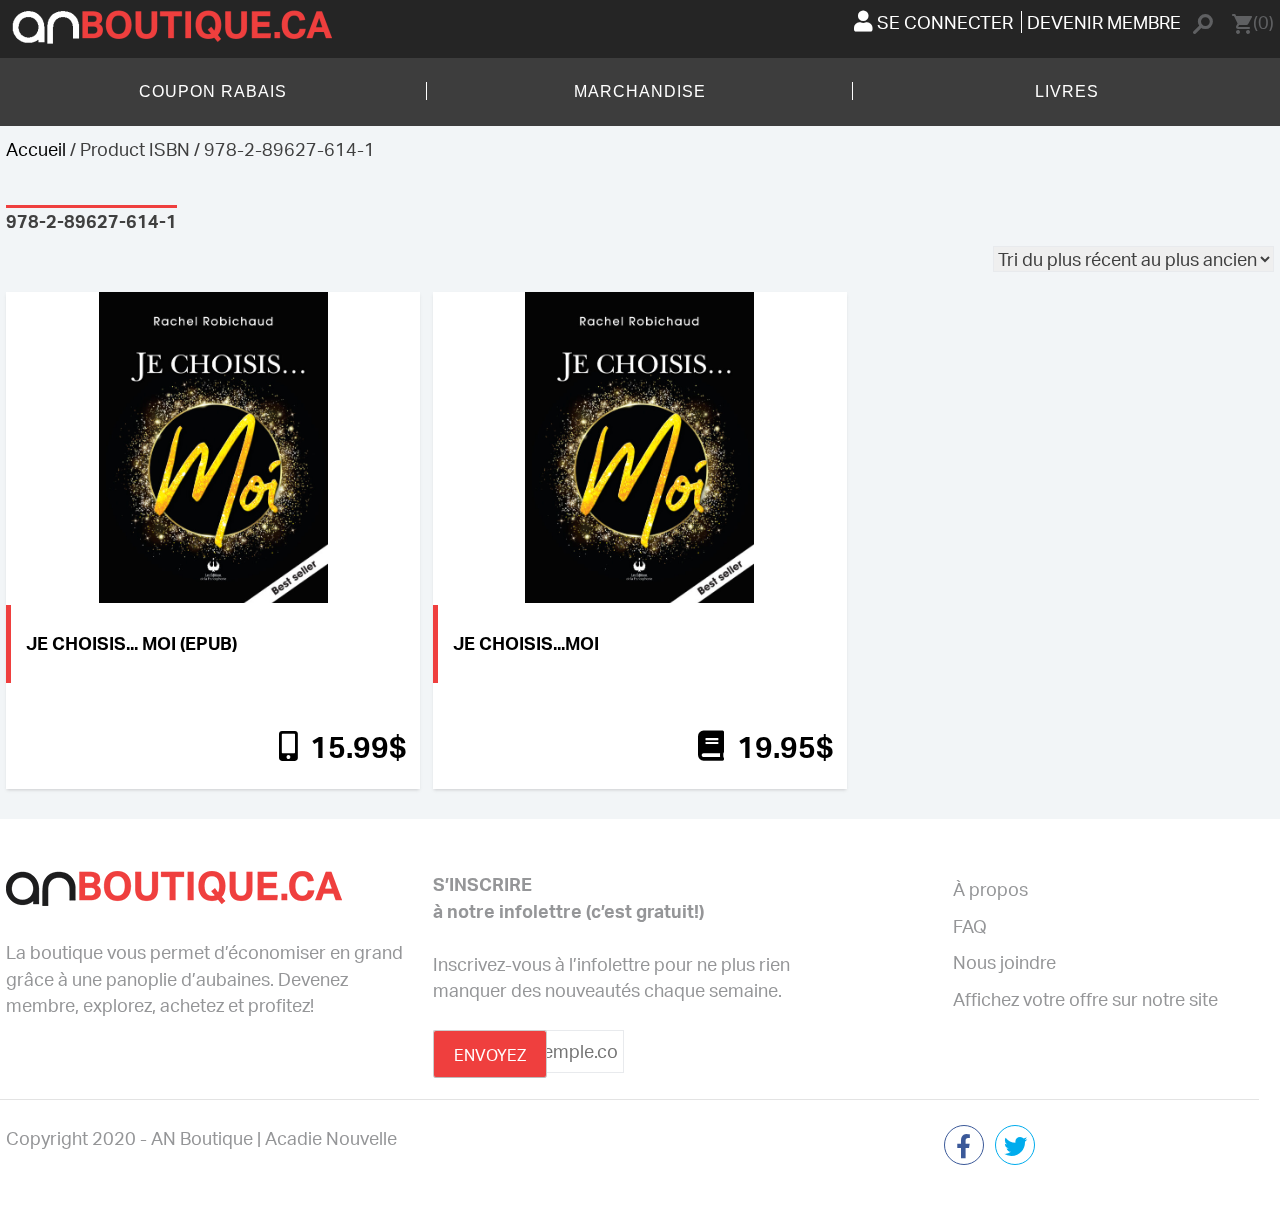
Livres (1067, 91)
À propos (990, 889)
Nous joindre (1004, 962)
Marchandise (640, 91)
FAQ (970, 926)
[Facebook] (964, 1147)
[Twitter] (1015, 1147)
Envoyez (490, 1055)
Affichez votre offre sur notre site (1085, 999)
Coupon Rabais (213, 91)
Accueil (36, 149)
